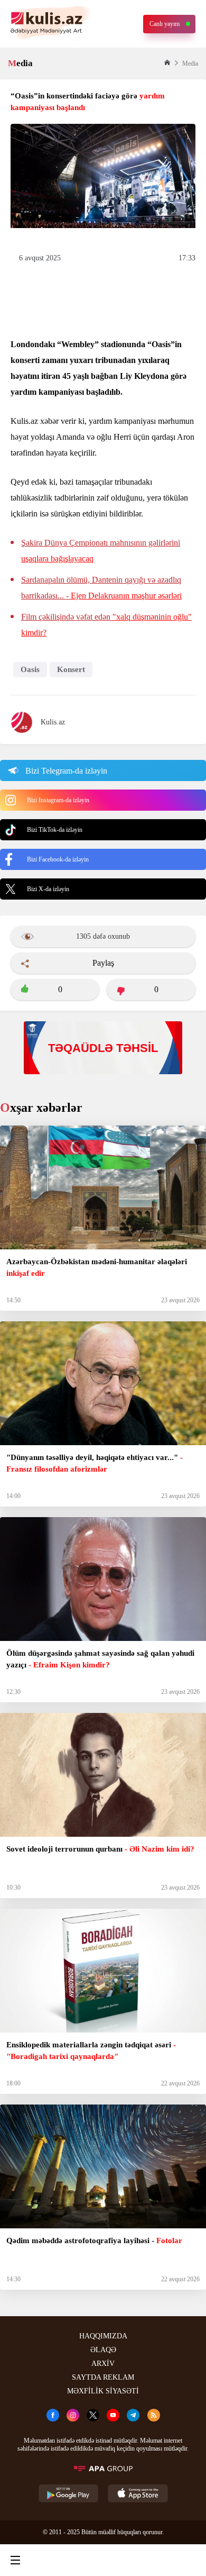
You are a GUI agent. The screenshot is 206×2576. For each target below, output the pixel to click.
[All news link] (189, 2560)
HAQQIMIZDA (103, 2336)
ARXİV (103, 2364)
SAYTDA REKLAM (103, 2377)
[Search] (58, 2560)
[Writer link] (145, 2560)
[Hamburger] (15, 2560)
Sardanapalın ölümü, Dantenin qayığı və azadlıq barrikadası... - (101, 588)
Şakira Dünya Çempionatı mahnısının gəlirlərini (101, 551)
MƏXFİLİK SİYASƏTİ (103, 2391)
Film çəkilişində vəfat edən (106, 625)
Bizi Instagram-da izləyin (58, 800)
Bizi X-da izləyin (48, 889)
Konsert (71, 669)
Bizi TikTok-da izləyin (55, 830)
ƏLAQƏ (103, 2350)
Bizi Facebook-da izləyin (58, 859)
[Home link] (101, 2560)
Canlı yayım (165, 24)
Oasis (30, 669)
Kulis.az (53, 722)
